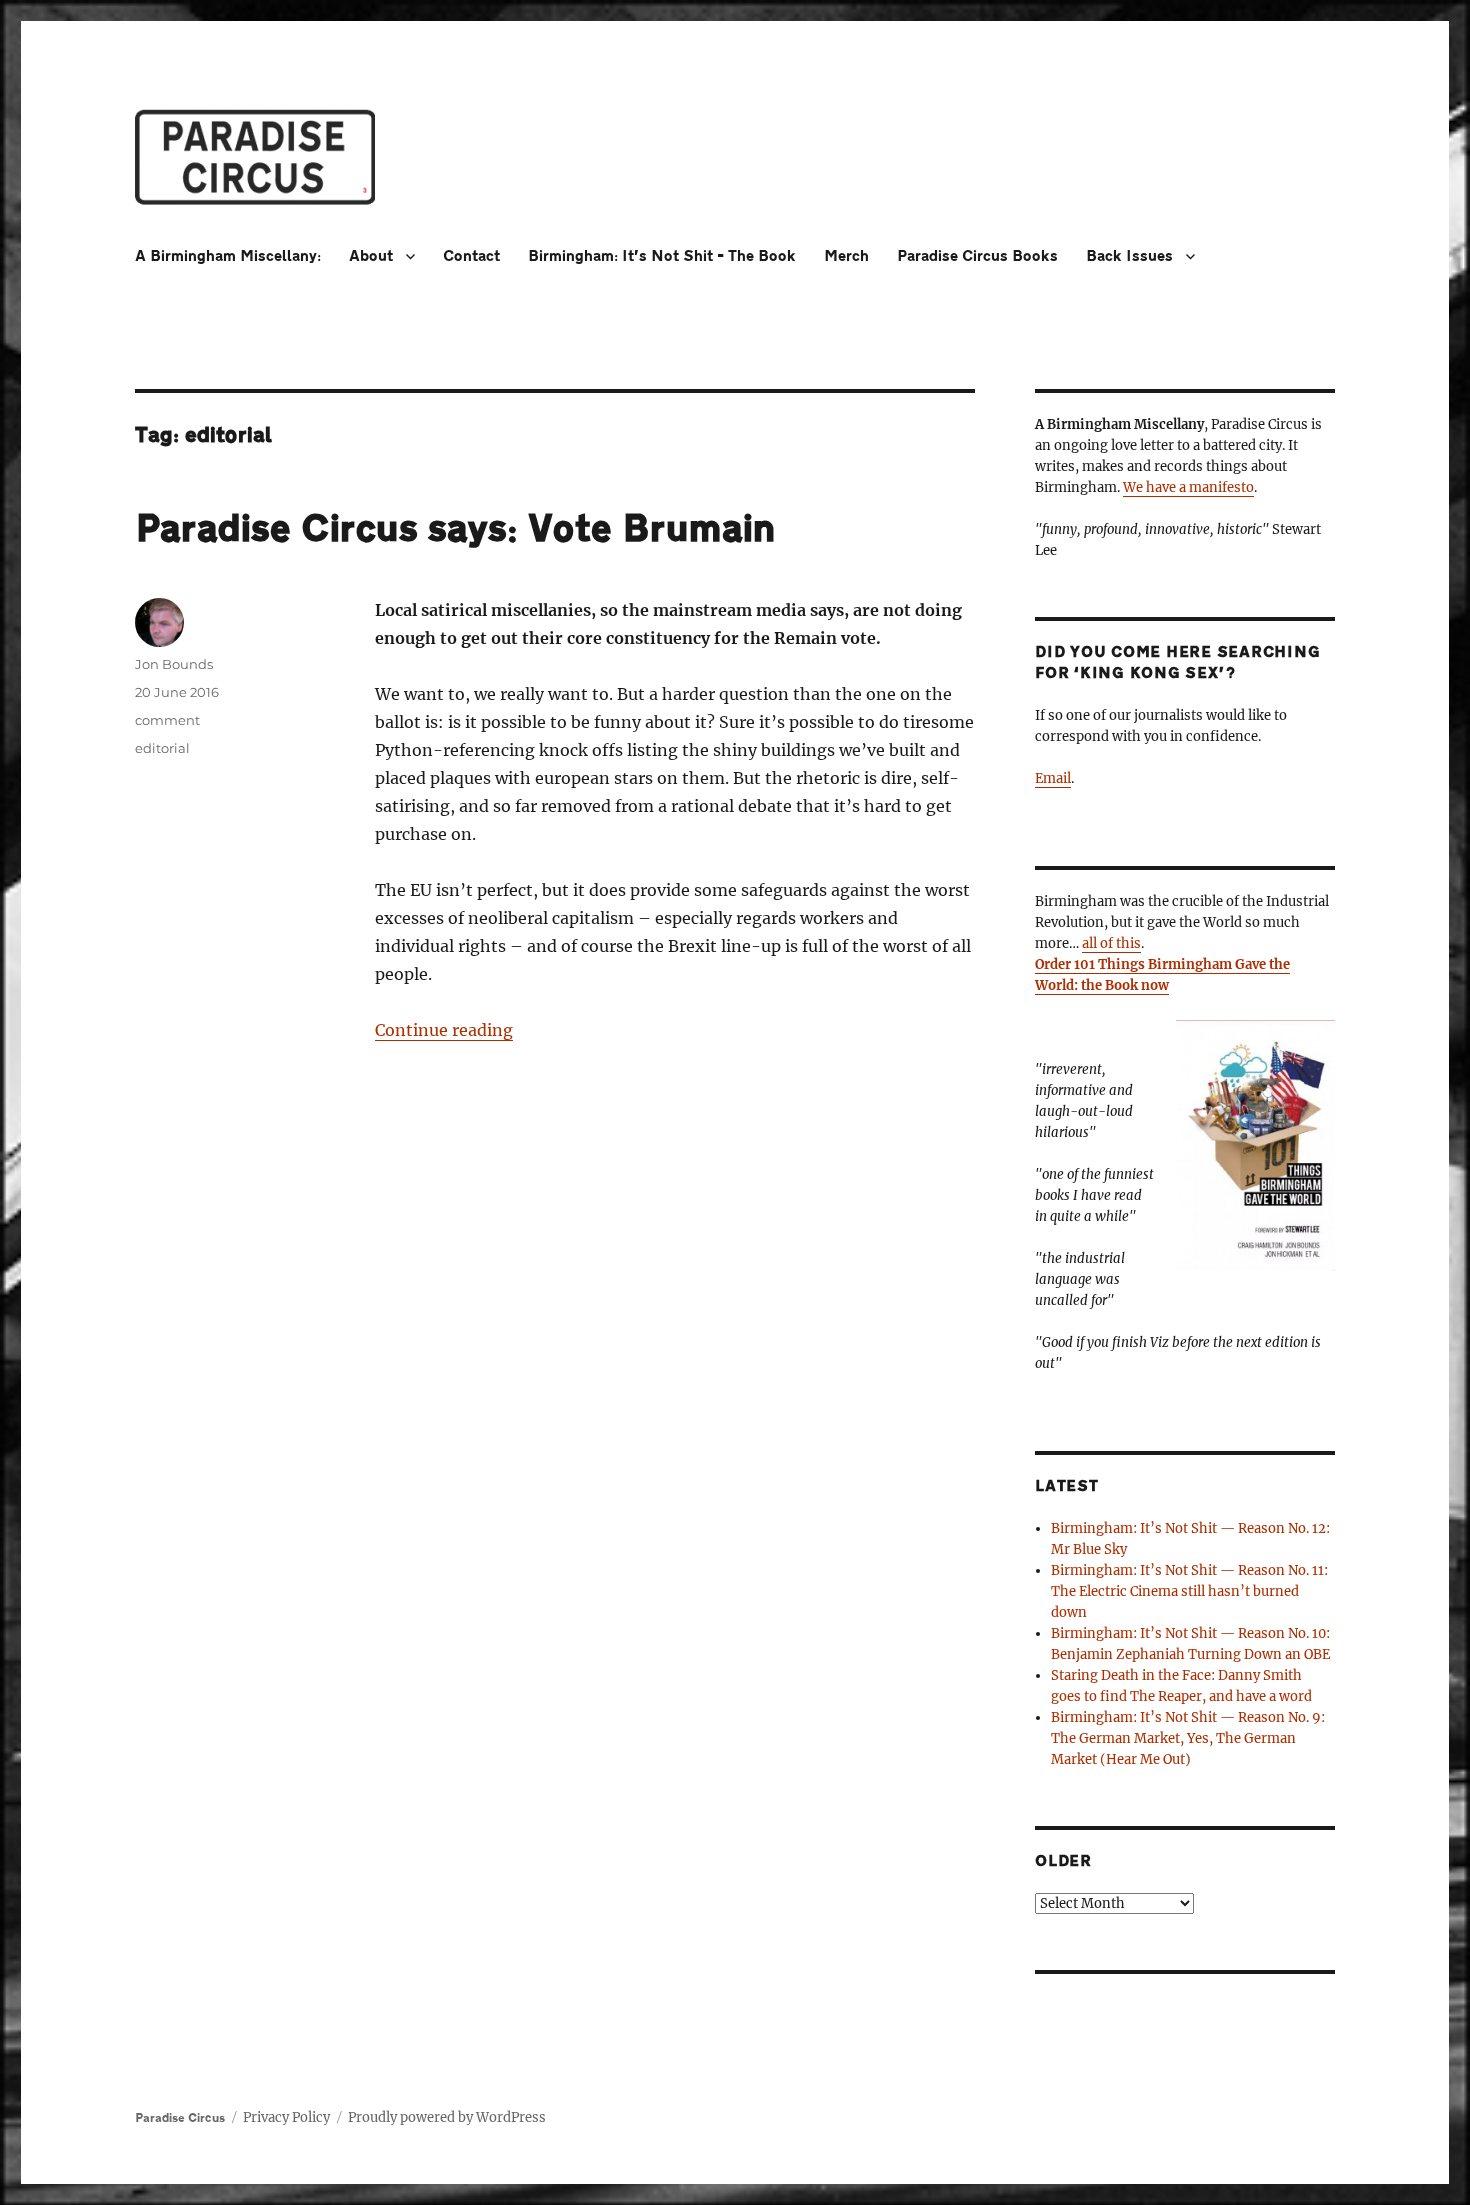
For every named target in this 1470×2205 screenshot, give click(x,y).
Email (1053, 778)
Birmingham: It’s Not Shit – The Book (662, 256)
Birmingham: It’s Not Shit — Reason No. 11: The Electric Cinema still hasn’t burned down (1189, 1591)
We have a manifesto (1188, 487)
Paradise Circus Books (977, 256)
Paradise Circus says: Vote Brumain (455, 529)
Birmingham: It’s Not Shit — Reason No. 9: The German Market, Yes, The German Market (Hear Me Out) (1188, 1738)
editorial (162, 748)
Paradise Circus (180, 2118)
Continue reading (444, 1030)
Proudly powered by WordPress (447, 2117)
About (371, 256)
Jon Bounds (174, 664)
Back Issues (1129, 256)
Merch (846, 256)
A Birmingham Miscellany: (228, 256)
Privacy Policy (286, 2117)
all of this (1111, 943)
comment (167, 720)
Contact (471, 256)
